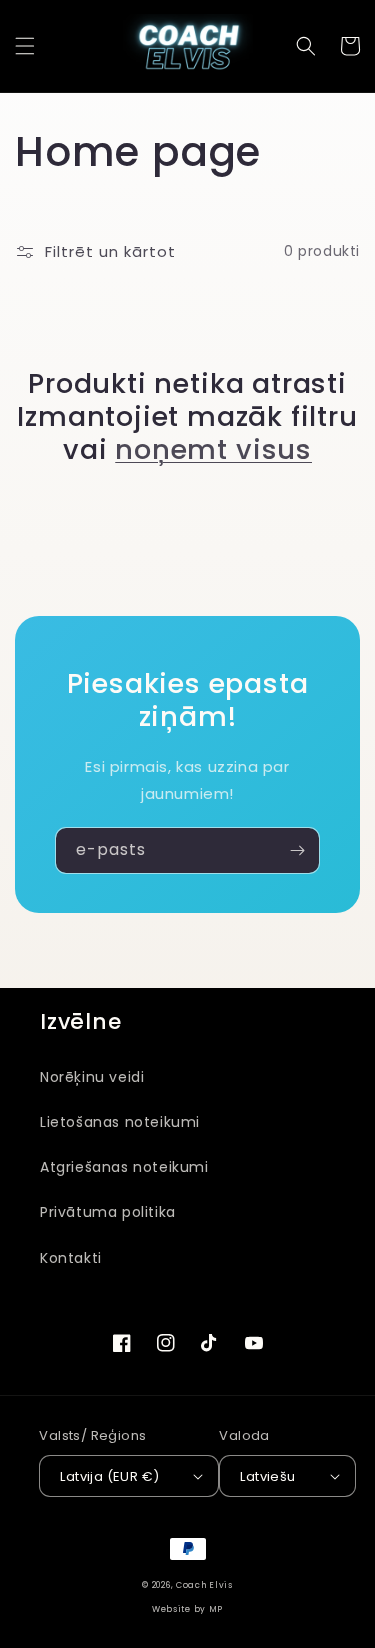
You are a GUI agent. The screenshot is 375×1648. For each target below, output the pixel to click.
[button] (25, 46)
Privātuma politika (108, 1212)
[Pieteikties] (297, 850)
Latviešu (267, 1476)
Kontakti (71, 1258)
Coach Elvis (204, 1585)
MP (216, 1609)
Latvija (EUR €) (109, 1476)
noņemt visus (213, 449)
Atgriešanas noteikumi (124, 1167)
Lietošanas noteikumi (120, 1122)
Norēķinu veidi (92, 1077)
